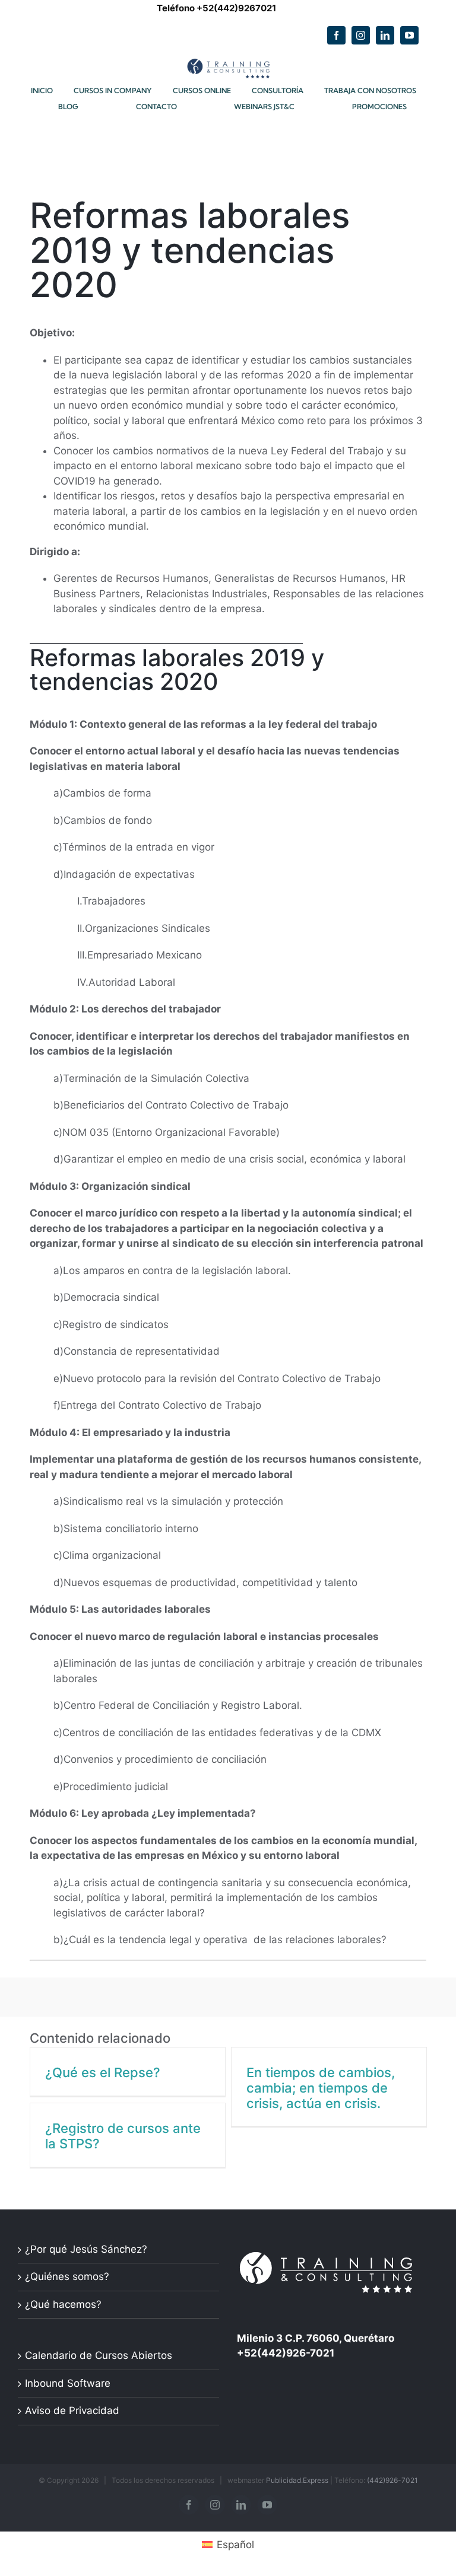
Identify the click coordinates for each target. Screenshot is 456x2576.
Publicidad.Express (297, 2480)
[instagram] (361, 35)
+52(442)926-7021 (286, 2353)
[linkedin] (385, 35)
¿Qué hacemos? (63, 2304)
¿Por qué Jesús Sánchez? (86, 2249)
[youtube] (409, 35)
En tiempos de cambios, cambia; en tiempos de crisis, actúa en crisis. (321, 2088)
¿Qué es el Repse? (103, 2072)
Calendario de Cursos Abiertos (99, 2355)
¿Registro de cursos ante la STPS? (123, 2136)
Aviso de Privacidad (72, 2411)
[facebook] (336, 35)
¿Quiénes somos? (67, 2276)
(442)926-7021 (392, 2480)
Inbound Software (68, 2383)
